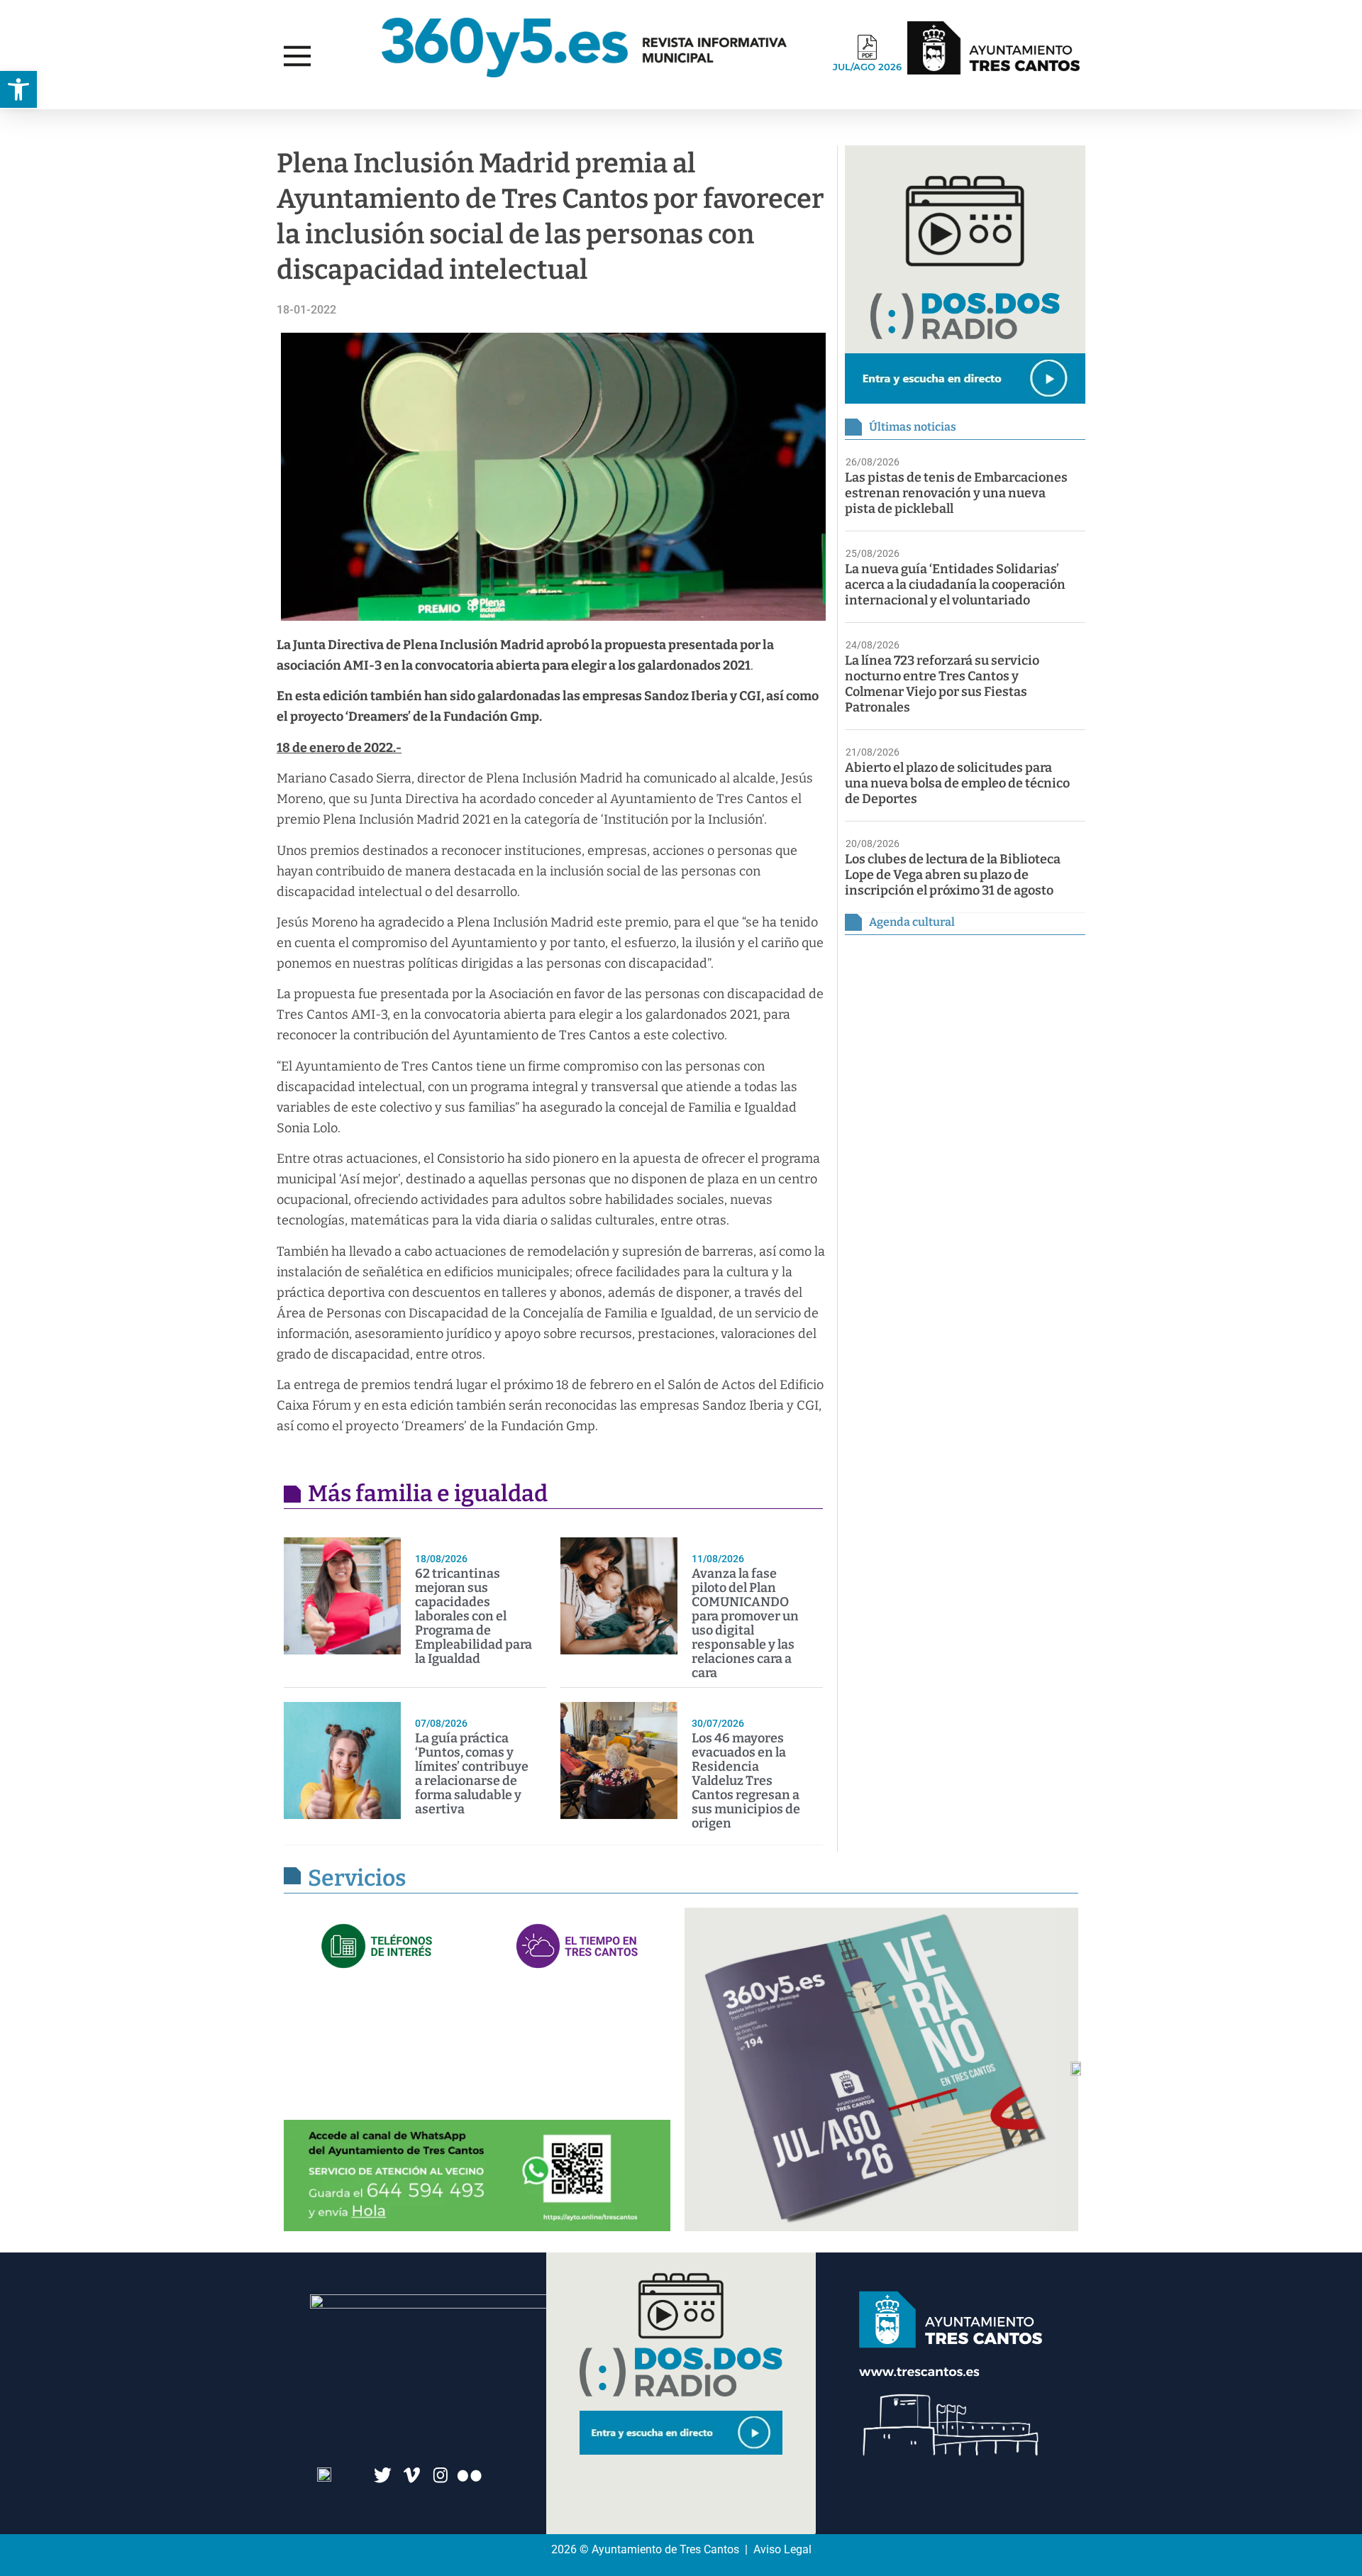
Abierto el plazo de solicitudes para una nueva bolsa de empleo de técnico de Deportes (957, 783)
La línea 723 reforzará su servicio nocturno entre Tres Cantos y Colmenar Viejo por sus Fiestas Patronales (942, 684)
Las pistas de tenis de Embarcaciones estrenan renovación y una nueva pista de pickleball (956, 493)
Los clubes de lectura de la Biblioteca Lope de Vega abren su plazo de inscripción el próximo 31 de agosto (953, 875)
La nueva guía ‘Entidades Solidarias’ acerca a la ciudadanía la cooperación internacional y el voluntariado (955, 585)
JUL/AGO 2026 (867, 67)
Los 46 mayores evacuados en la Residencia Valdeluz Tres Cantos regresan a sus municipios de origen (746, 1781)
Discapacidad (68, 123)
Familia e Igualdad (228, 123)
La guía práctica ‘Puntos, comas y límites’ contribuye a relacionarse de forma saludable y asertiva (472, 1774)
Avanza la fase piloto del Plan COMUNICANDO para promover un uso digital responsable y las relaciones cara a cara (745, 1623)
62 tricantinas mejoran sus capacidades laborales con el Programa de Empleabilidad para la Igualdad (474, 1616)
